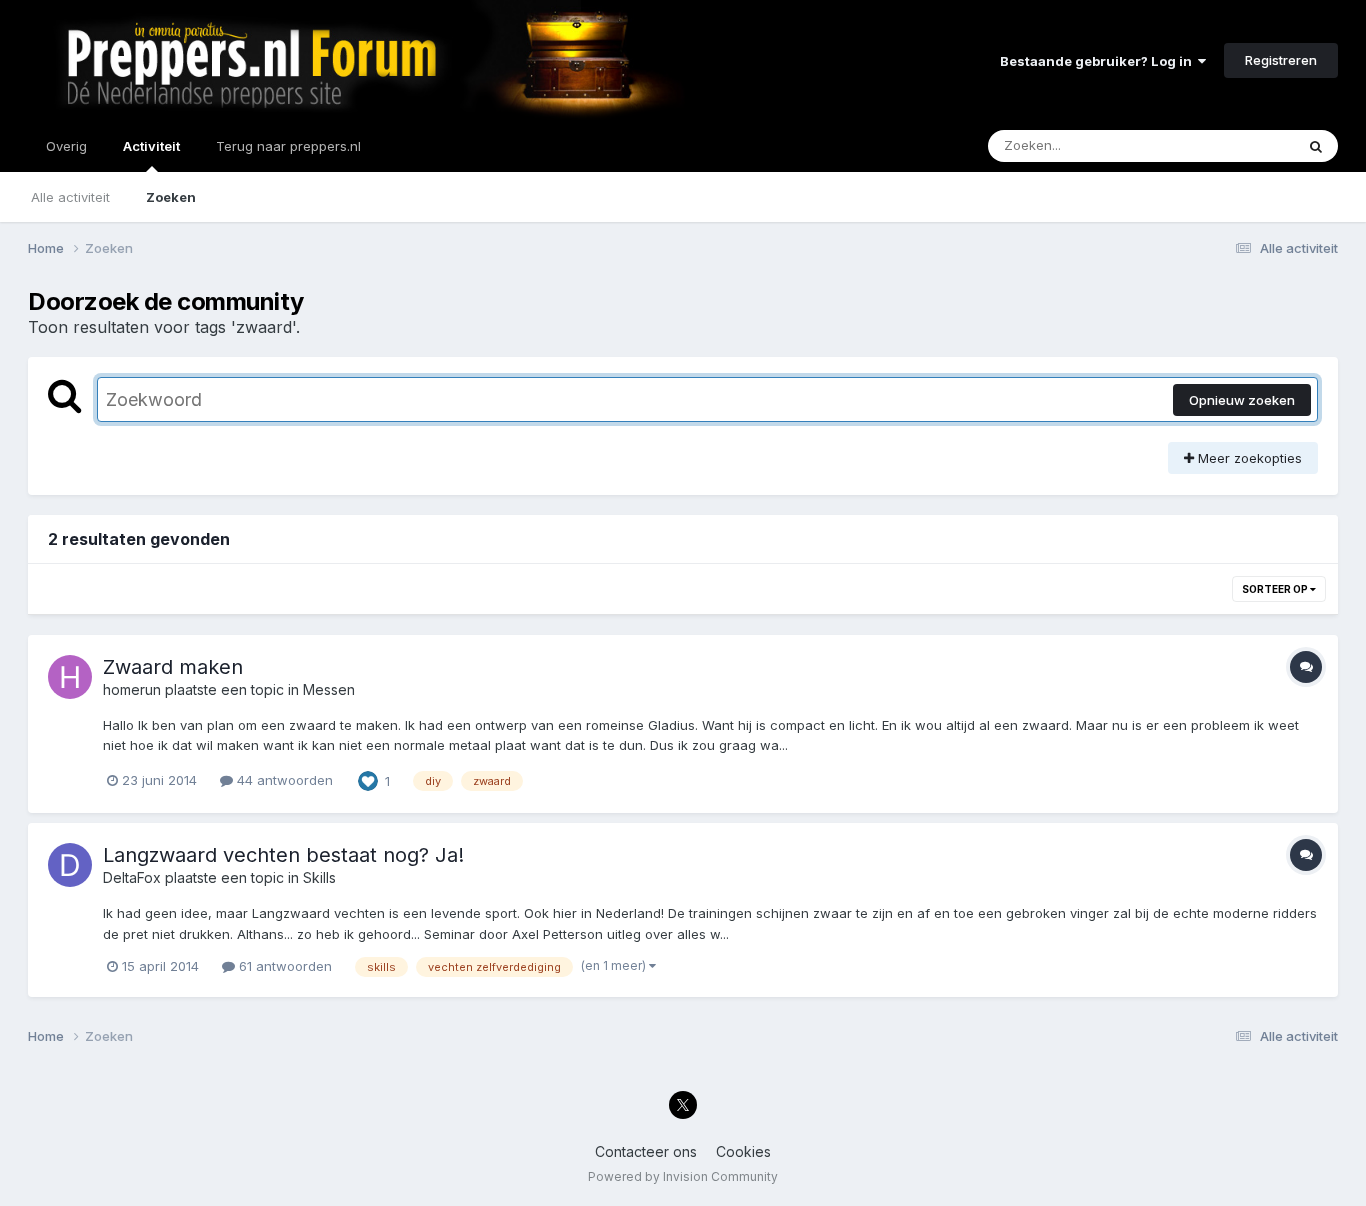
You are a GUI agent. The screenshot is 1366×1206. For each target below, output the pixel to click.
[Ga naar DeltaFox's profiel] (70, 865)
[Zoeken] (1316, 146)
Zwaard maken (173, 667)
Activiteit (151, 146)
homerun (132, 689)
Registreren (1281, 60)
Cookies (743, 1151)
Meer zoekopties (1248, 458)
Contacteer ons (646, 1151)
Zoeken (171, 197)
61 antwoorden (283, 966)
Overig (66, 146)
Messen (329, 689)
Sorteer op (1276, 589)
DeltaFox (132, 877)
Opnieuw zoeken (1242, 400)
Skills (319, 877)
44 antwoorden (283, 780)
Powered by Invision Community (683, 1176)
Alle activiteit (70, 197)
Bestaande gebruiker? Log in (1099, 61)
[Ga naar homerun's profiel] (70, 677)
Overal (1247, 145)
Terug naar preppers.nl (288, 146)
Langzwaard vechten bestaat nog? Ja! (283, 855)
